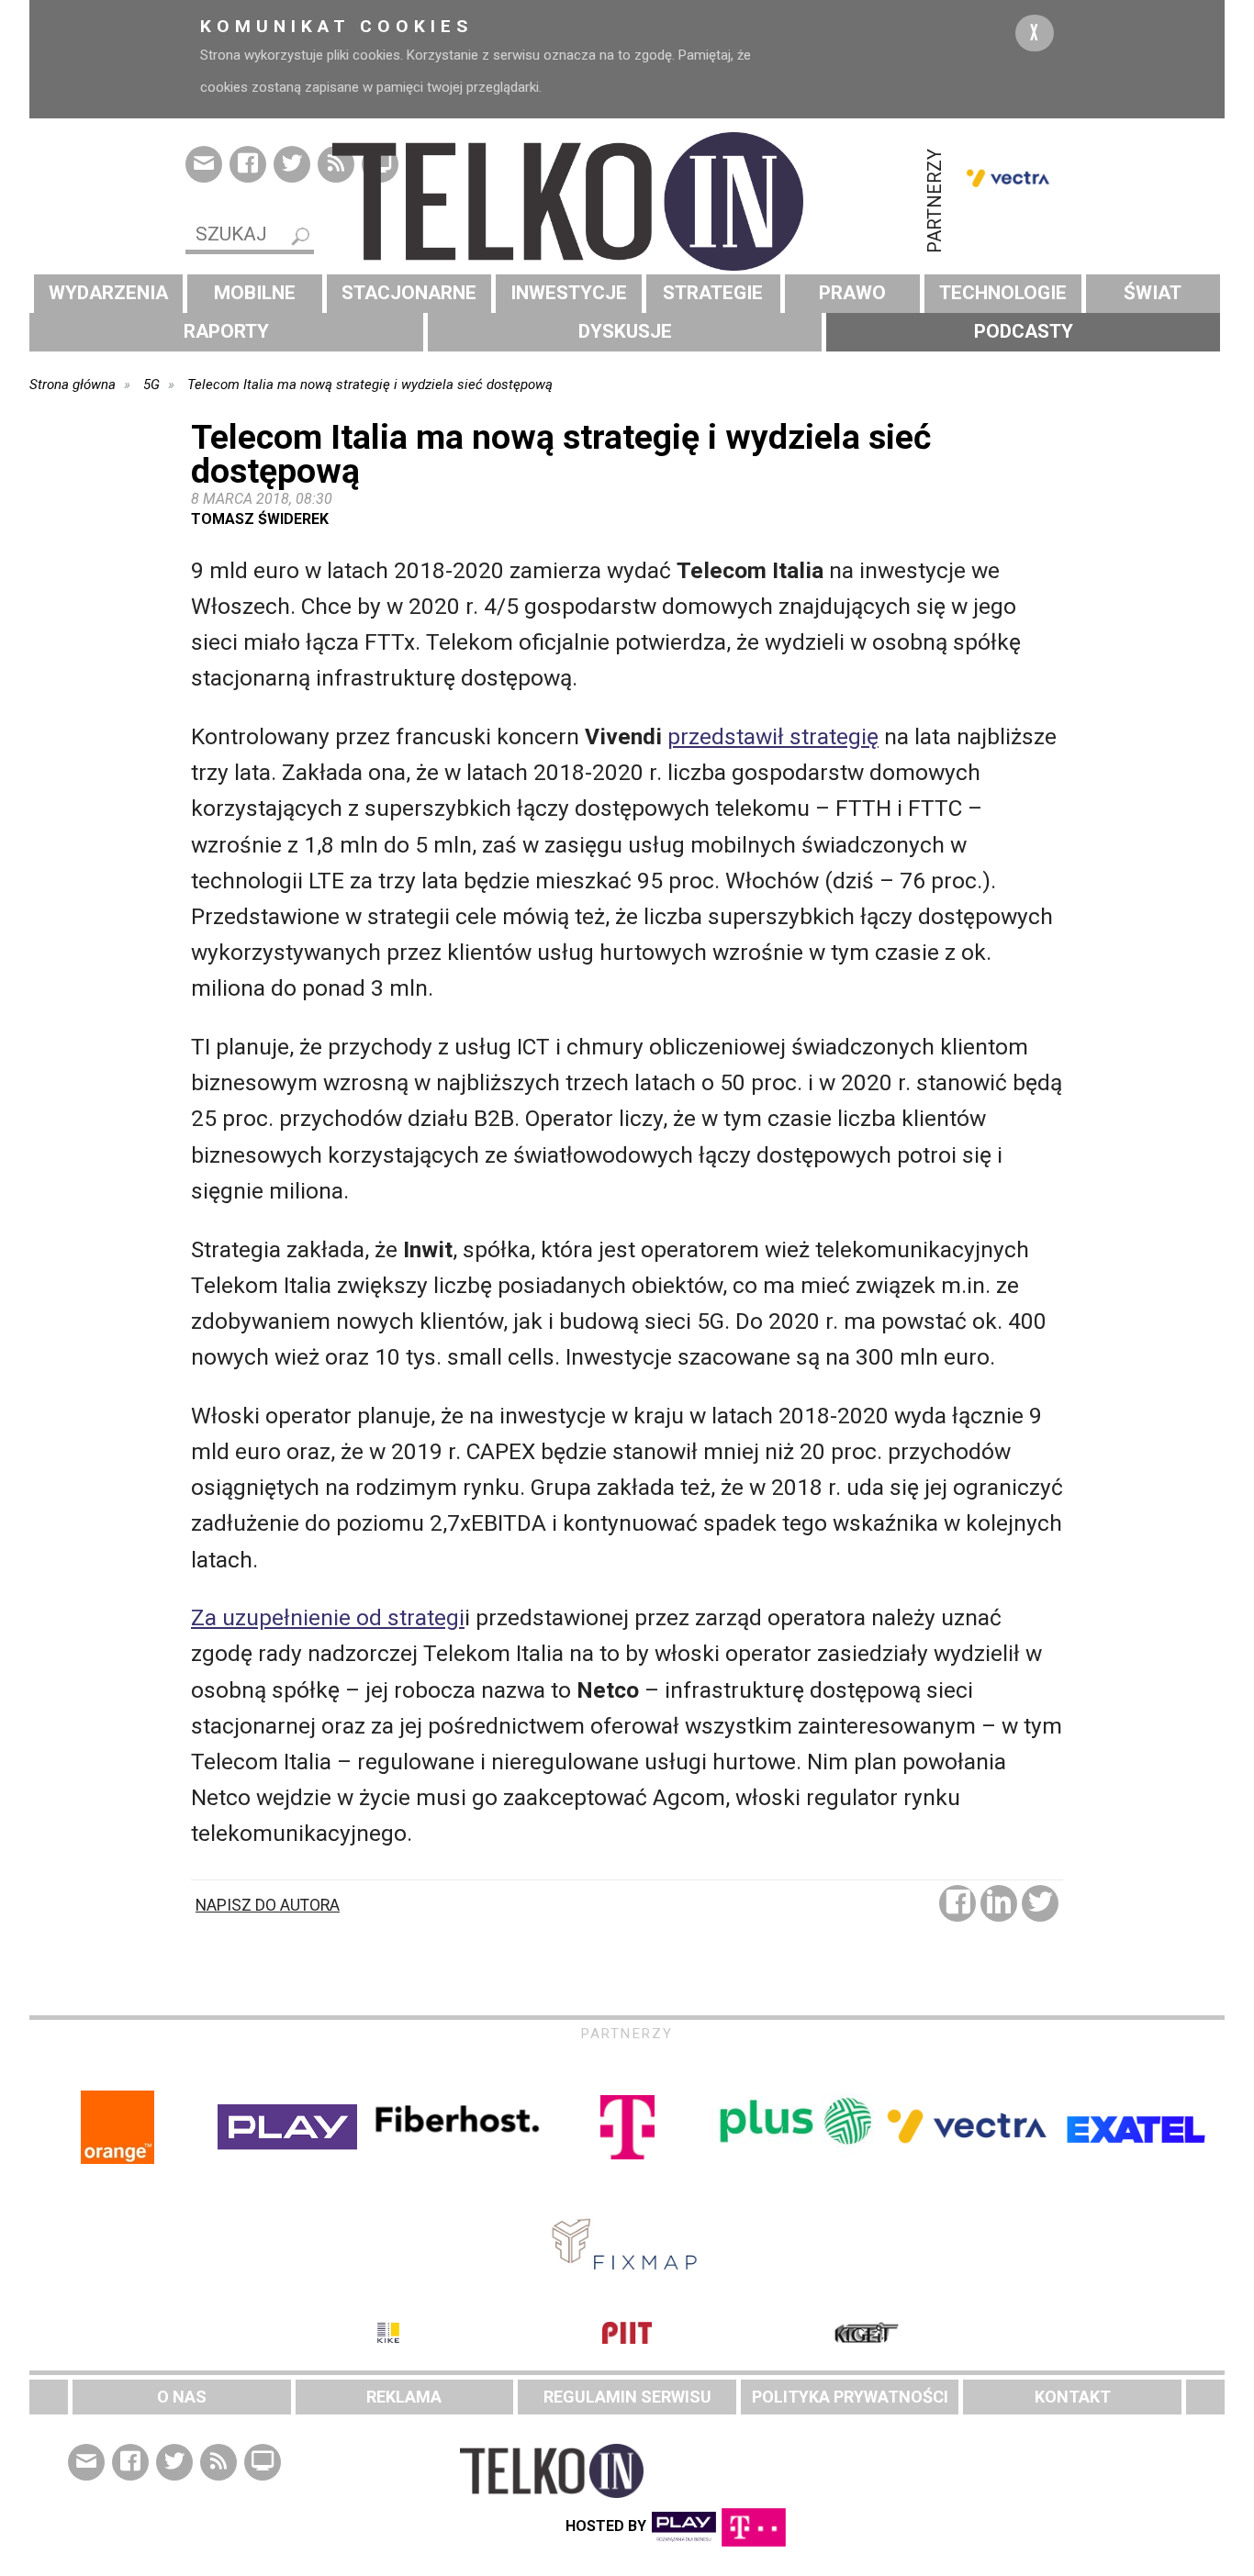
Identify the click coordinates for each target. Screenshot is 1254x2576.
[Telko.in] (627, 201)
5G (151, 385)
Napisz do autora (268, 1905)
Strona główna (73, 385)
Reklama (404, 2397)
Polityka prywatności (850, 2397)
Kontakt (1073, 2397)
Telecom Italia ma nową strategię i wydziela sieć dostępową (370, 385)
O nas (182, 2397)
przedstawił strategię (773, 736)
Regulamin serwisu (627, 2397)
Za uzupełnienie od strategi (328, 1617)
